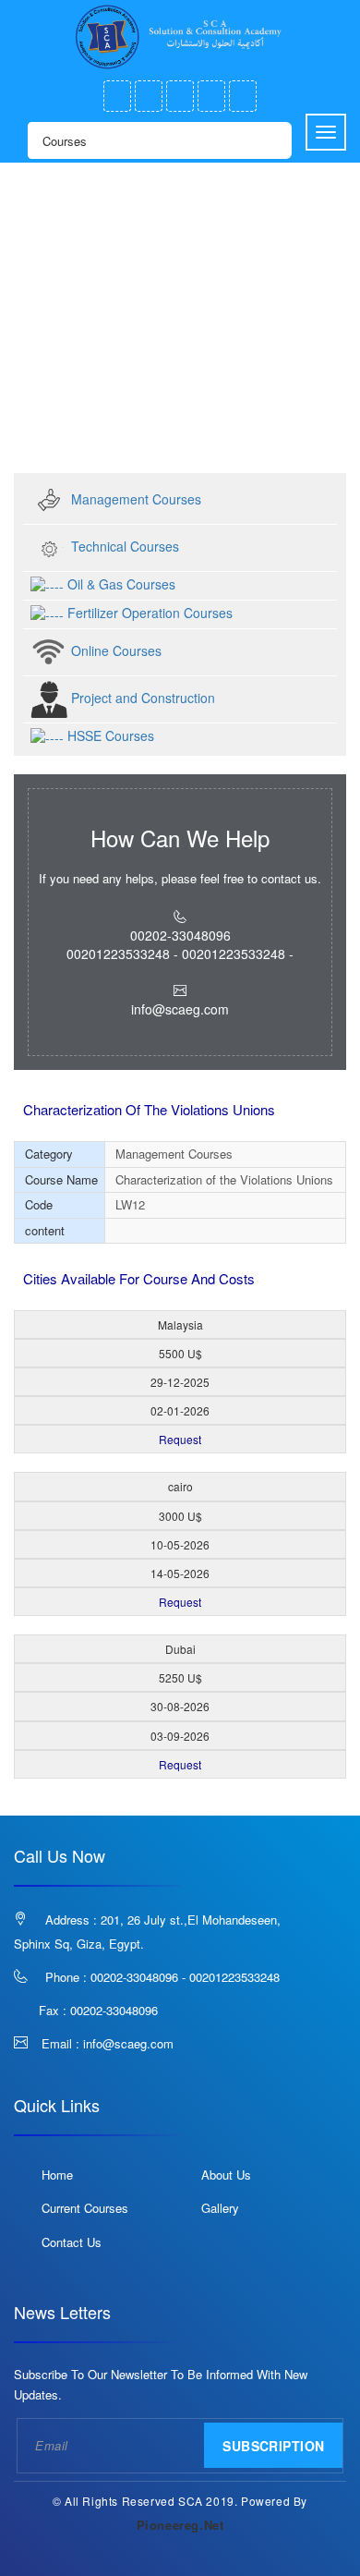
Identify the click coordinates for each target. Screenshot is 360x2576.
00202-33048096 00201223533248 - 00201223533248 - (180, 944)
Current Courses (85, 2208)
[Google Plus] (180, 96)
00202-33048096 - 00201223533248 (185, 1977)
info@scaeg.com (128, 2043)
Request (180, 1439)
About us (226, 2175)
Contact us (72, 2242)
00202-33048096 (114, 2010)
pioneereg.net (180, 2525)
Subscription (273, 2446)
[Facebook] (117, 96)
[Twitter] (149, 96)
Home (51, 399)
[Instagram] (211, 96)
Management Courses (174, 399)
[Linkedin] (243, 96)
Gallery (220, 2208)
